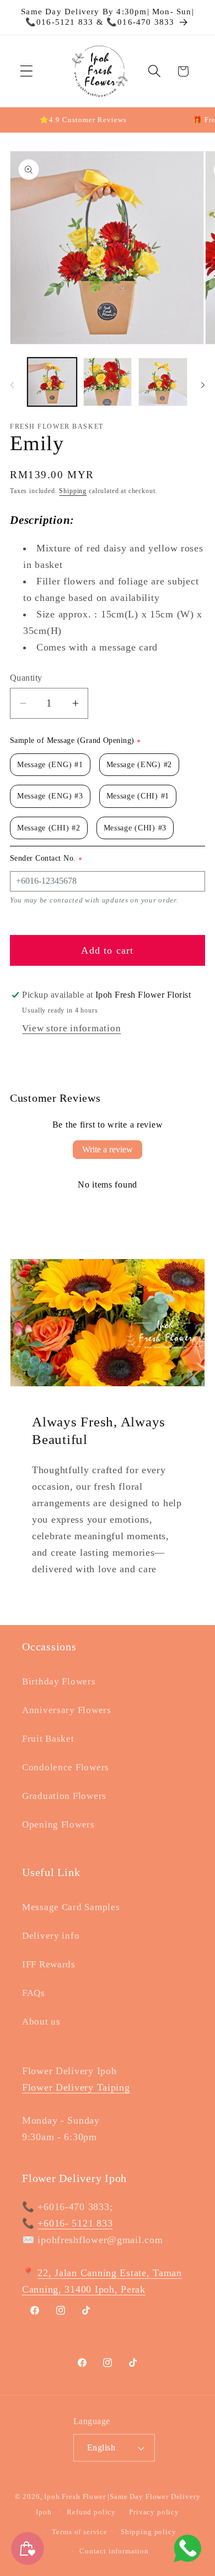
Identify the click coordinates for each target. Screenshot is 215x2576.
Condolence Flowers (66, 1767)
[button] (27, 71)
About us (41, 2022)
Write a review (108, 1149)
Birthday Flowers (59, 1681)
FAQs (34, 1993)
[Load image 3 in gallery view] (163, 382)
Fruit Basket (48, 1739)
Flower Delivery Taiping (76, 2087)
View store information (71, 1028)
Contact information (114, 2551)
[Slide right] (203, 385)
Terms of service (79, 2532)
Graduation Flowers (64, 1796)
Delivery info (51, 1936)
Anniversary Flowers (67, 1710)
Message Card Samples (71, 1907)
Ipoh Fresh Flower (75, 2496)
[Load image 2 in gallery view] (108, 382)
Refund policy (91, 2512)
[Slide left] (12, 385)
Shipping (73, 491)
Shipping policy (149, 2532)
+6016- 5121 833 (75, 2223)
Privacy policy (154, 2512)
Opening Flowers (58, 1825)
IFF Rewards (49, 1964)
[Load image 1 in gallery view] (52, 382)
